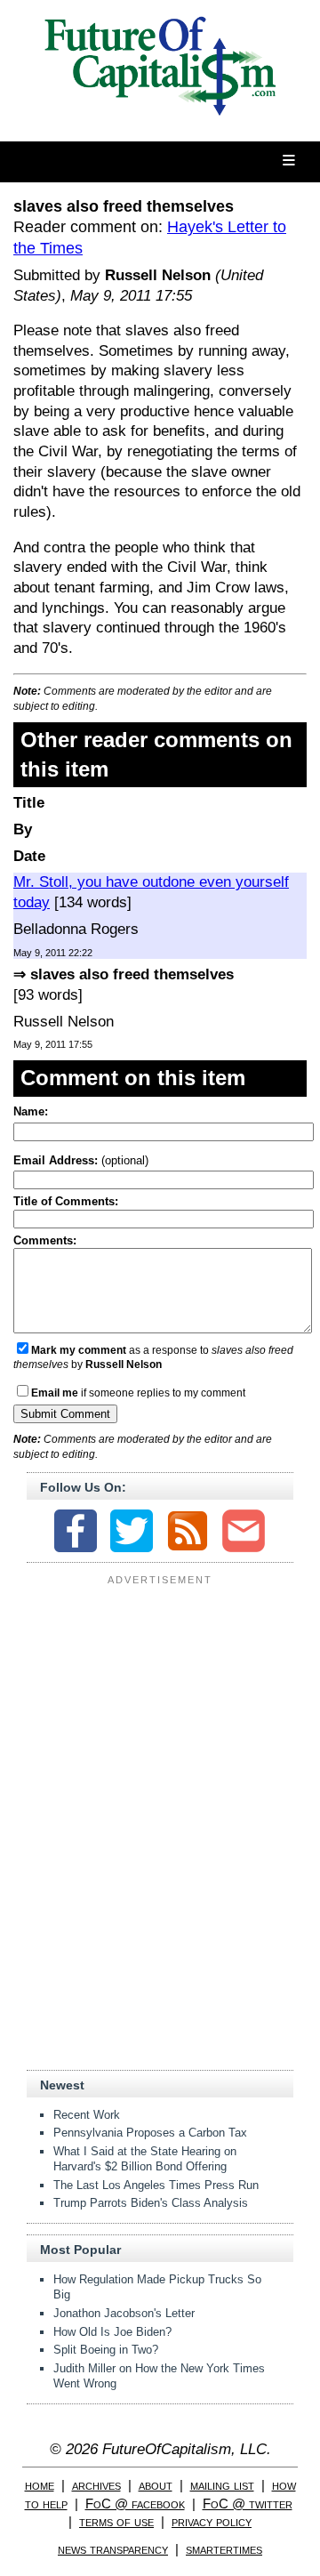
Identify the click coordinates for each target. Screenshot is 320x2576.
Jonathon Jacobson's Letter (124, 2313)
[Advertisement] (160, 1703)
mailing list (222, 2485)
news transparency (113, 2549)
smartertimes (224, 2549)
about (156, 2485)
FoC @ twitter (248, 2504)
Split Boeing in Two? (106, 2350)
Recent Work (87, 2115)
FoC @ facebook (135, 2504)
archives (96, 2485)
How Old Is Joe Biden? (112, 2332)
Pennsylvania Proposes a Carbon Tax (150, 2133)
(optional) (81, 1160)
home (40, 2485)
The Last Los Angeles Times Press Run (156, 2185)
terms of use (116, 2521)
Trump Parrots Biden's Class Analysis (151, 2203)
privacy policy (212, 2521)
